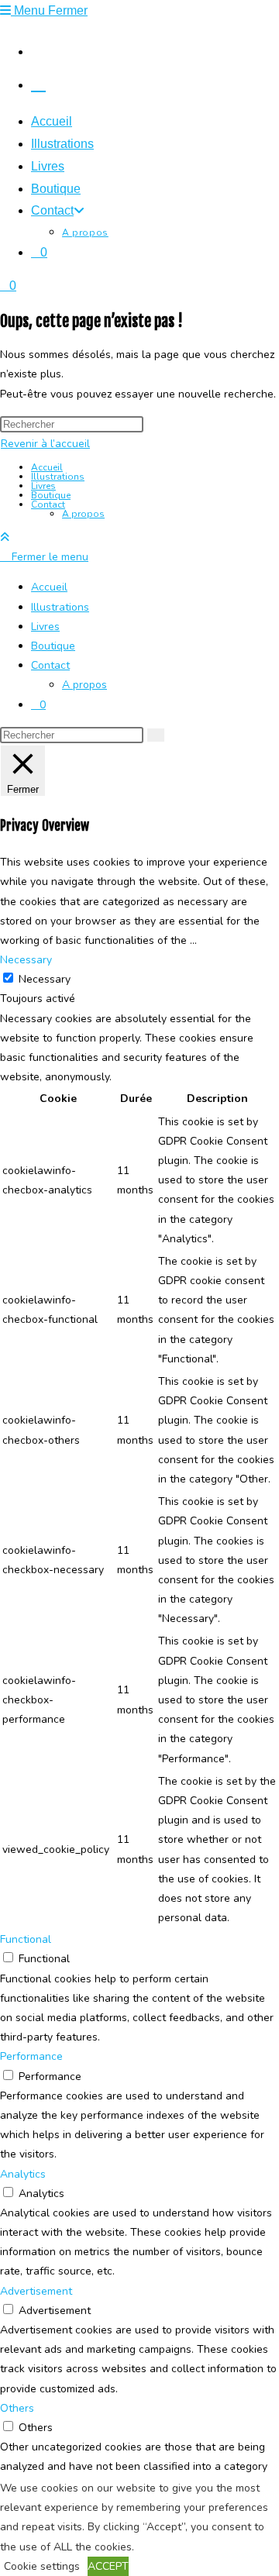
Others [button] (17, 2408)
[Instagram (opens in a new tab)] (38, 50)
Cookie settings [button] (42, 2566)
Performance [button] (31, 2056)
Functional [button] (26, 1939)
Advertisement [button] (36, 2291)
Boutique (51, 495)
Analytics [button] (23, 2174)
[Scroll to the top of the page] (5, 537)
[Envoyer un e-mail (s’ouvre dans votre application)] (38, 83)
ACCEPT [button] (108, 2566)
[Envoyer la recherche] (156, 735)
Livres (43, 486)
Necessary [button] (26, 960)
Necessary (45, 979)
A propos (83, 514)
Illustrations (58, 477)
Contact (48, 505)
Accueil (47, 467)
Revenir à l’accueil (45, 444)
